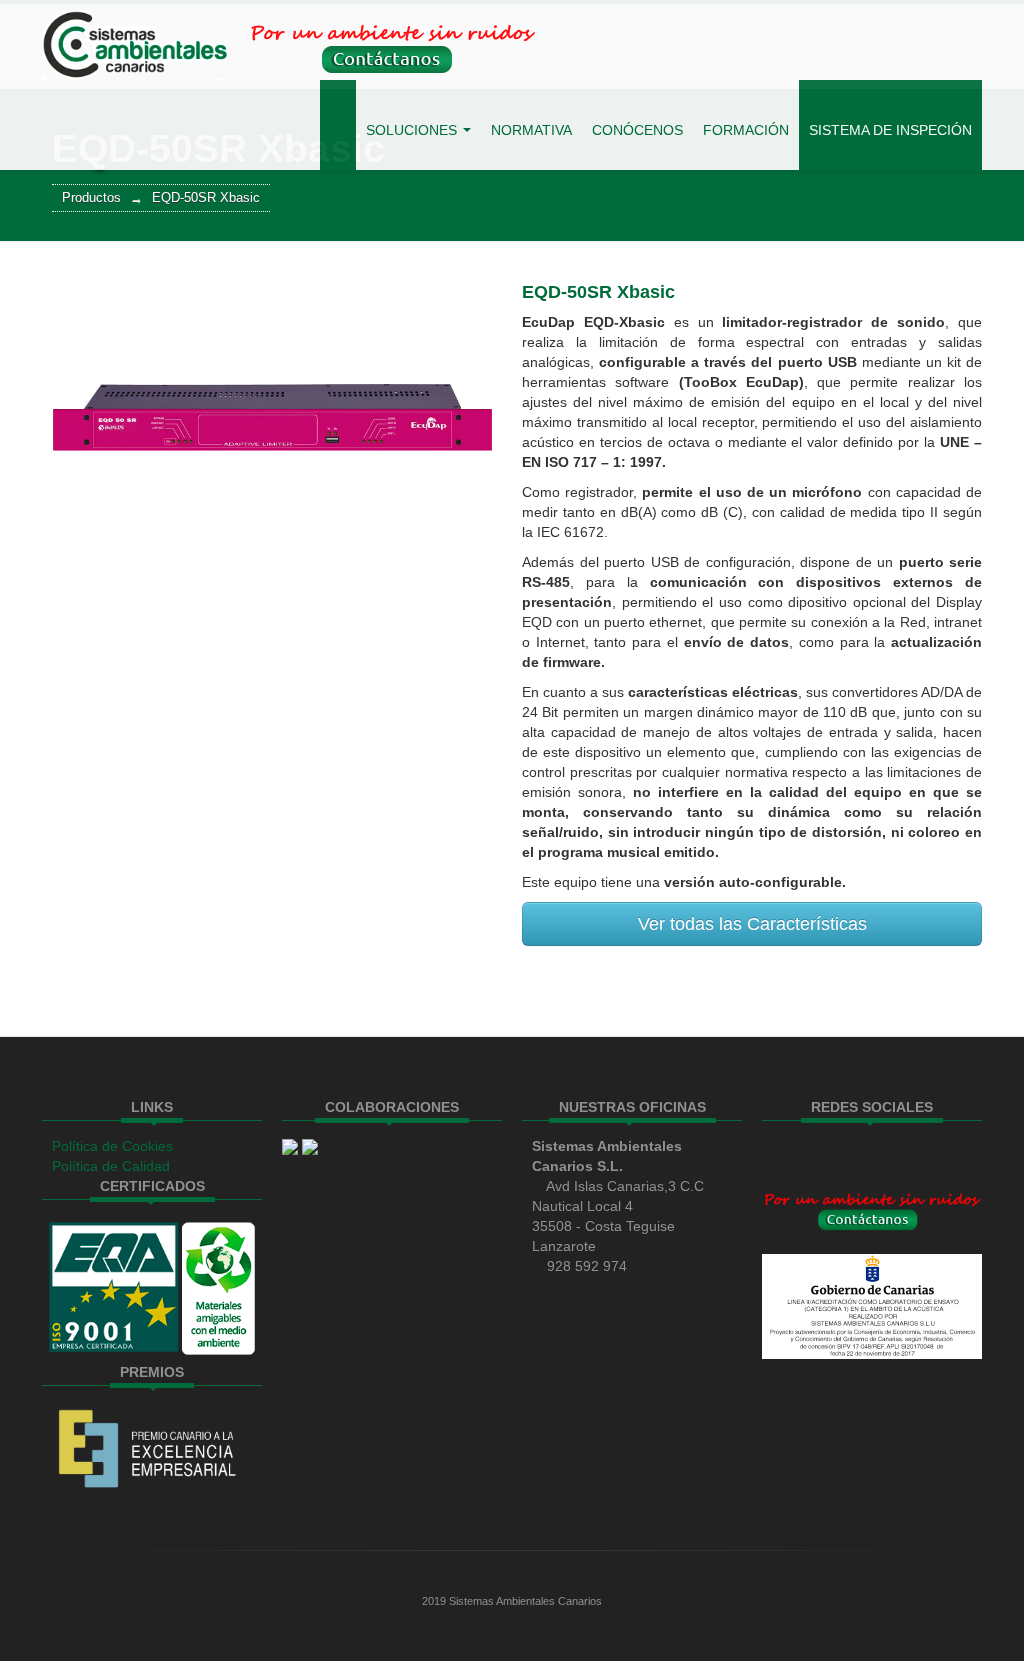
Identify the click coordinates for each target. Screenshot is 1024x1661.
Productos (91, 198)
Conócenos (637, 130)
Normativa (531, 130)
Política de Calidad (111, 1166)
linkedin (822, 1152)
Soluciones (413, 130)
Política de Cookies (112, 1146)
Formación (746, 130)
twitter (788, 1152)
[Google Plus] (856, 1152)
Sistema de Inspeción (890, 130)
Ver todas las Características (752, 924)
